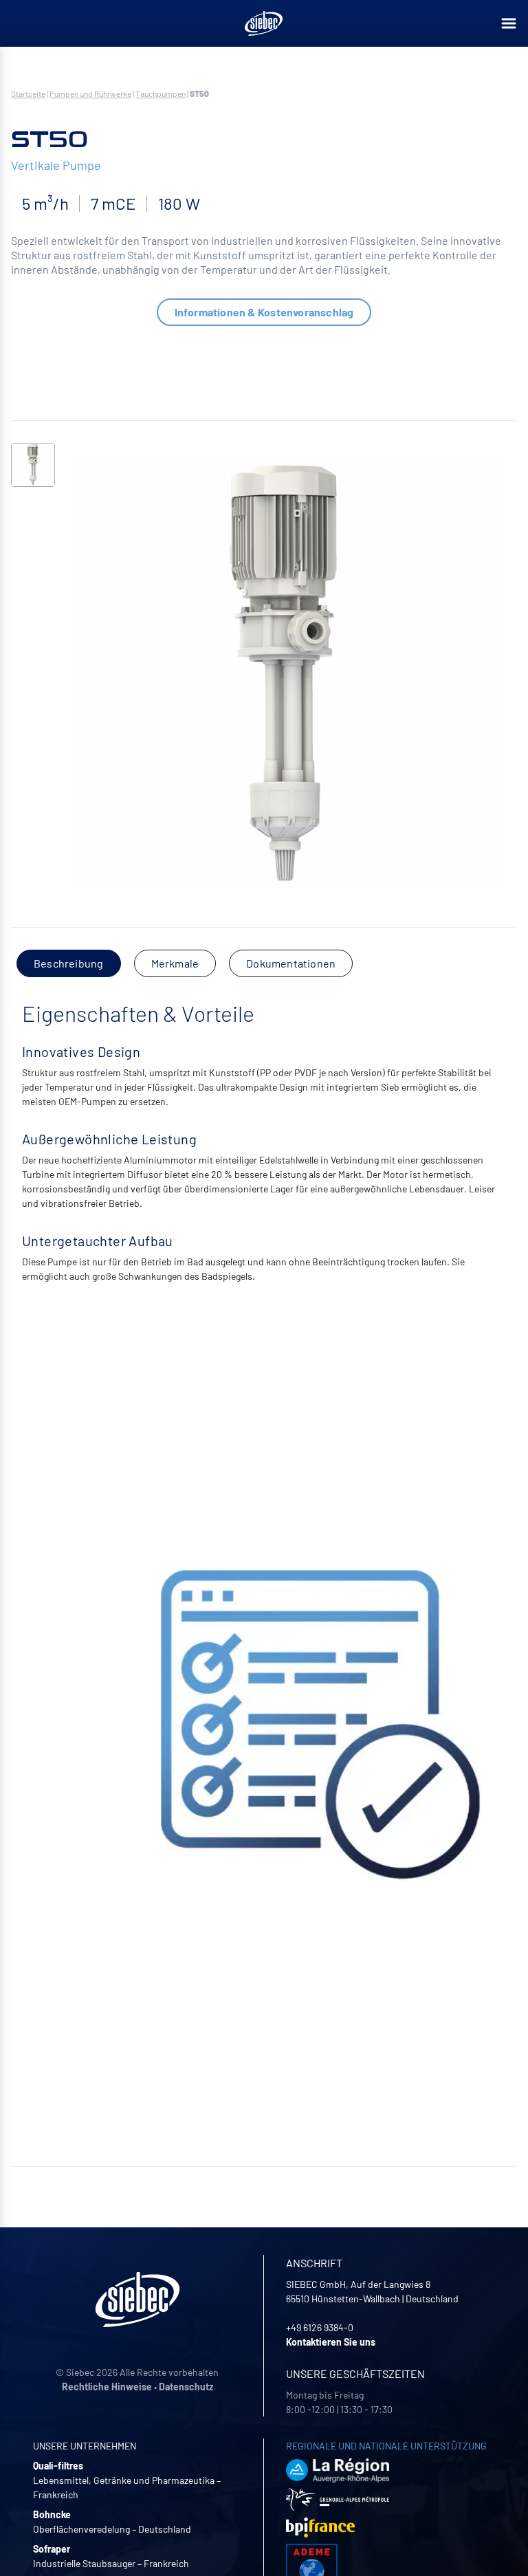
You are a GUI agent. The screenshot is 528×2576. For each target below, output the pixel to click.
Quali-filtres (58, 2466)
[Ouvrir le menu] (509, 23)
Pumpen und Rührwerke (90, 94)
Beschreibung (69, 963)
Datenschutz (186, 2387)
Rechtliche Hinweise (107, 2387)
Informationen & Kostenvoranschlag (264, 312)
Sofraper (52, 2549)
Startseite (28, 94)
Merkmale (175, 963)
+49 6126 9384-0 (320, 2327)
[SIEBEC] (264, 23)
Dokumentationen (291, 963)
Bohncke (52, 2514)
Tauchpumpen (161, 94)
